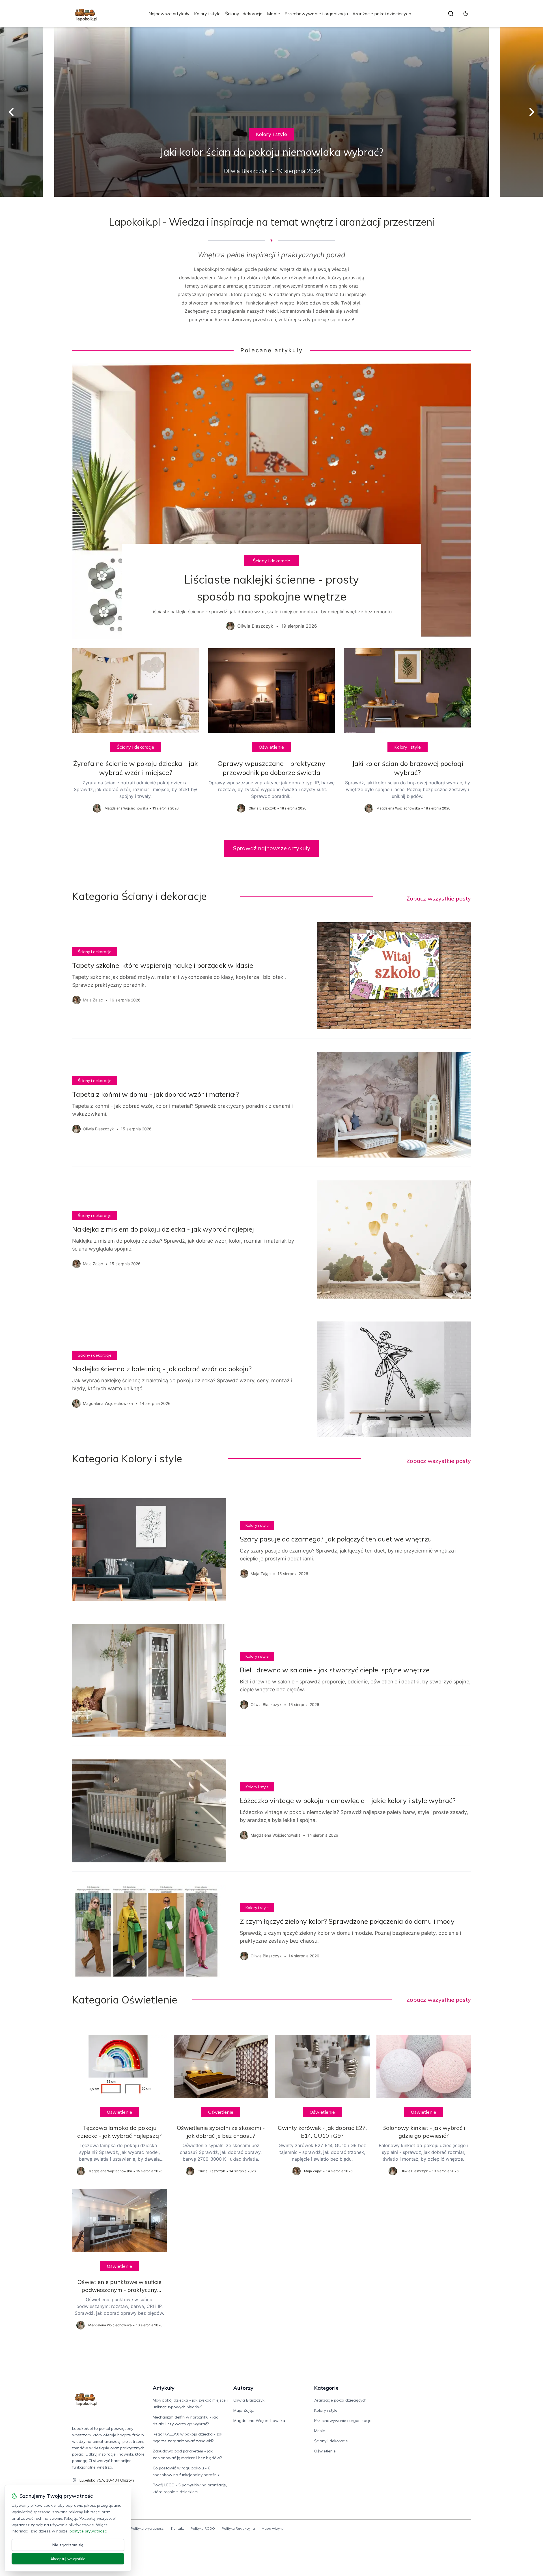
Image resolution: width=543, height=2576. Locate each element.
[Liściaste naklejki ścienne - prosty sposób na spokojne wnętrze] (271, 501)
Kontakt (177, 2528)
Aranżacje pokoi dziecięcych (382, 14)
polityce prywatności (89, 2531)
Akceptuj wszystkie (68, 2559)
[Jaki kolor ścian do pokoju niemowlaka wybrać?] (271, 112)
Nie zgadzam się (68, 2545)
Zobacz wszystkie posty (439, 898)
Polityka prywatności (147, 2528)
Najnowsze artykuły (169, 14)
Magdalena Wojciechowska (259, 2420)
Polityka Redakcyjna (238, 2528)
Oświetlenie (271, 747)
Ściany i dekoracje (244, 14)
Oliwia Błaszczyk (249, 2400)
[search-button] (451, 14)
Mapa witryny (272, 2528)
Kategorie (326, 2388)
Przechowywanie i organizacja (316, 14)
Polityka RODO (203, 2528)
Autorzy (243, 2388)
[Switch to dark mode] (466, 14)
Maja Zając (244, 2410)
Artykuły (164, 2388)
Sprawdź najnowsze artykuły (272, 848)
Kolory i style (207, 14)
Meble (273, 14)
